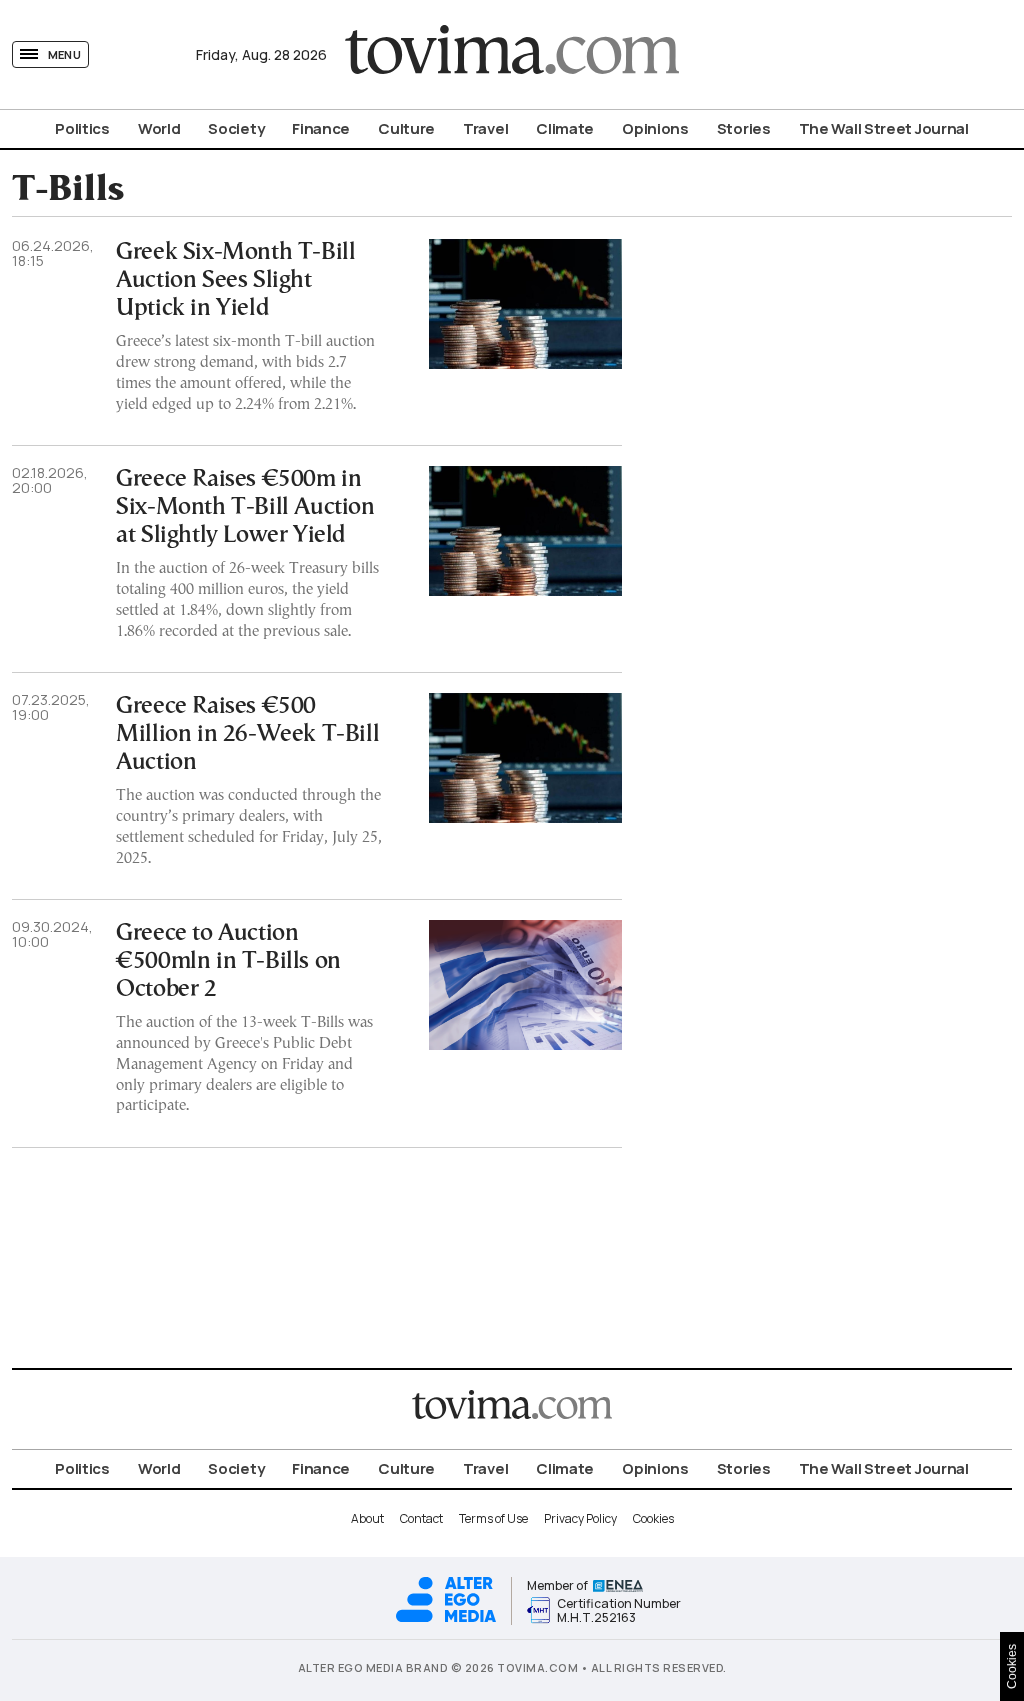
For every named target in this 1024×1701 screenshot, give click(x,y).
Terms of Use (493, 1518)
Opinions (655, 128)
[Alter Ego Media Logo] (446, 1619)
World (159, 128)
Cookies (653, 1518)
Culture (406, 128)
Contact (421, 1518)
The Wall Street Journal (884, 128)
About (367, 1518)
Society (236, 128)
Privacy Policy (580, 1518)
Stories (744, 128)
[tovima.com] (511, 54)
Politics (82, 128)
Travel (485, 128)
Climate (565, 128)
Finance (321, 128)
